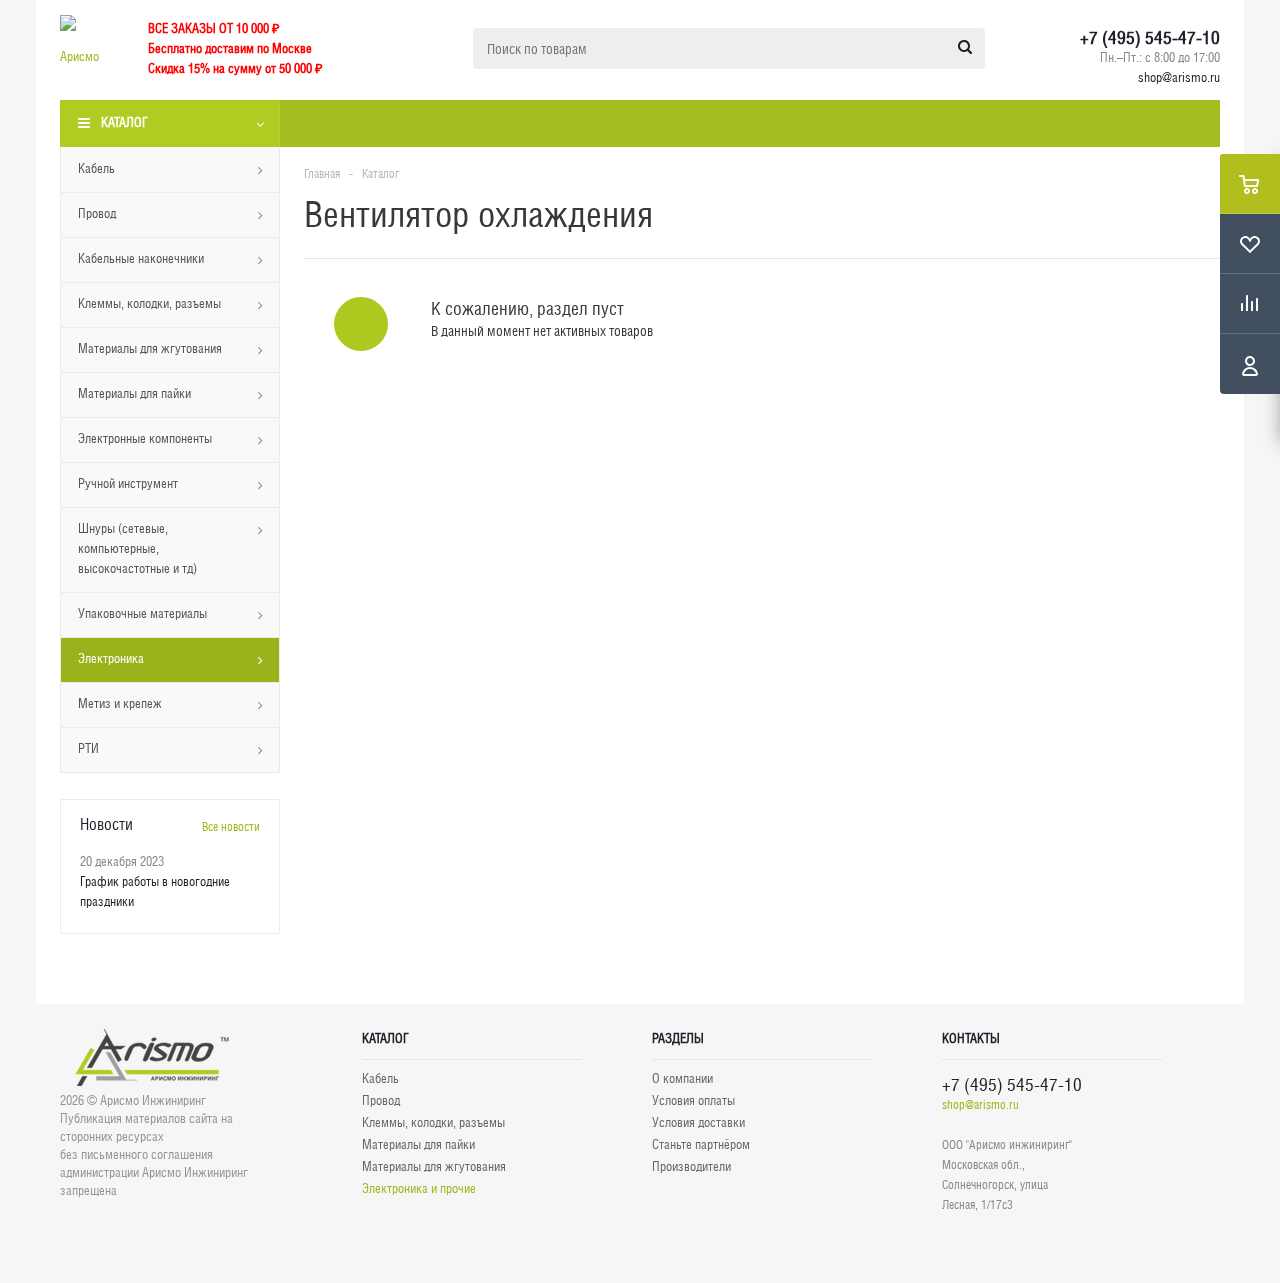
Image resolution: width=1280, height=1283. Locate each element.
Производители (691, 1166)
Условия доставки (698, 1122)
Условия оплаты (693, 1100)
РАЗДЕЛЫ (678, 1038)
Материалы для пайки (418, 1144)
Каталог (124, 122)
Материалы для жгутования (434, 1166)
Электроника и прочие (419, 1188)
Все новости (231, 827)
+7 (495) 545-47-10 (1150, 38)
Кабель (380, 1078)
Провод (381, 1100)
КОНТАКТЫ (971, 1038)
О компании (682, 1078)
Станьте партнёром (701, 1144)
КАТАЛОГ (385, 1038)
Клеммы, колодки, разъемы (433, 1122)
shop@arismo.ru (1179, 77)
